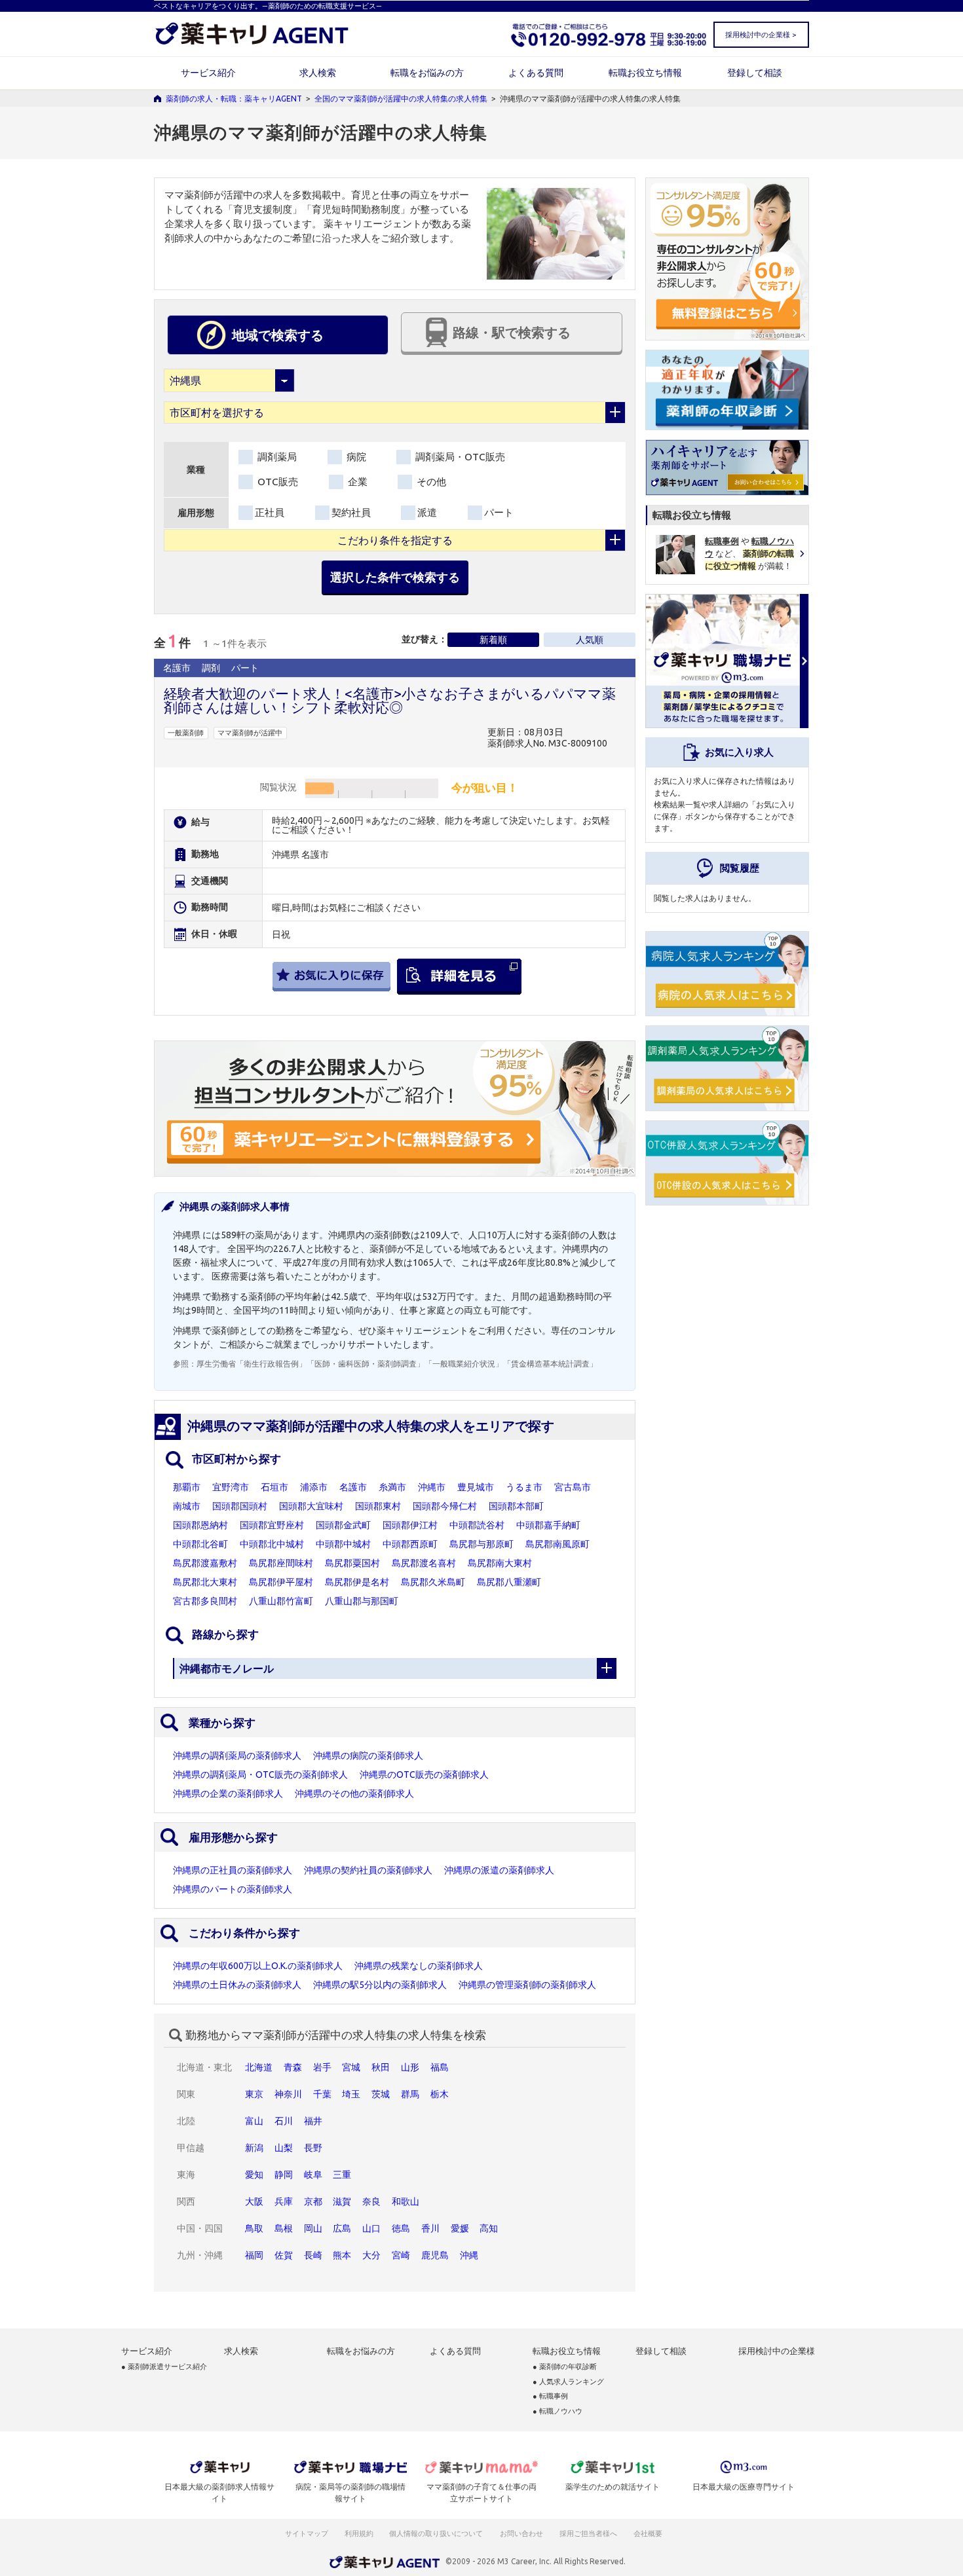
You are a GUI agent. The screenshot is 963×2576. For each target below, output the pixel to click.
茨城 (381, 2094)
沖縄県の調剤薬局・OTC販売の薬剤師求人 (260, 1775)
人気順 (590, 640)
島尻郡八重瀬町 (509, 1582)
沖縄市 (432, 1487)
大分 (371, 2255)
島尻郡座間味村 (281, 1563)
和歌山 (406, 2201)
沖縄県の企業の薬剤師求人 (228, 1794)
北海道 (259, 2067)
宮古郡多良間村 (205, 1601)
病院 (355, 457)
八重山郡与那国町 (362, 1601)
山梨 (284, 2148)
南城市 (187, 1506)
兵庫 (284, 2201)
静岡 (284, 2175)
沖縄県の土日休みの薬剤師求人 (237, 1985)
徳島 (401, 2228)
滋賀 (342, 2201)
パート (499, 512)
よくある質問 (536, 73)
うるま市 (524, 1487)
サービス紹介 (208, 73)
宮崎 (401, 2255)
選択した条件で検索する (395, 577)
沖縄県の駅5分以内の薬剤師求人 (380, 1985)
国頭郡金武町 (343, 1525)
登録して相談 (755, 73)
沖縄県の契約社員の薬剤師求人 (368, 1870)
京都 (313, 2201)
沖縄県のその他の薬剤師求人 (354, 1794)
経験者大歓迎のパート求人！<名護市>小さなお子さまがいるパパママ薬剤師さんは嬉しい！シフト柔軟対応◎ (390, 700)
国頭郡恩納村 (200, 1525)
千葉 (322, 2094)
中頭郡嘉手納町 (548, 1525)
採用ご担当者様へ (589, 2533)
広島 (342, 2228)
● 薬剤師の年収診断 (565, 2367)
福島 (440, 2067)
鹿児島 (435, 2255)
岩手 (322, 2067)
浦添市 (314, 1487)
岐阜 (313, 2175)
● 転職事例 (550, 2396)
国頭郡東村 (378, 1506)
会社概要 (649, 2533)
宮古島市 (573, 1487)
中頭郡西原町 (410, 1544)
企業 (356, 482)
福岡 (254, 2255)
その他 (430, 482)
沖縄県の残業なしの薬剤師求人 (419, 1966)
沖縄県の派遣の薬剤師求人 (499, 1870)
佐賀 (284, 2255)
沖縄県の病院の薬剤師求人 (368, 1756)
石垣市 (274, 1487)
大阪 (254, 2201)
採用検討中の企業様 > (761, 35)
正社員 (270, 512)
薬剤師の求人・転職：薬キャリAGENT (234, 99)
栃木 (440, 2094)
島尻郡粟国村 (352, 1563)
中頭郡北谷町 (200, 1544)
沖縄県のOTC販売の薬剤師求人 (424, 1775)
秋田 (381, 2067)
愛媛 (460, 2228)
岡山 (313, 2228)
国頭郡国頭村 (240, 1506)
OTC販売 (276, 482)
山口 (371, 2228)
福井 (313, 2121)
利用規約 (359, 2533)
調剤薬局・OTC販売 (459, 457)
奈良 (371, 2201)
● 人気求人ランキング (568, 2382)
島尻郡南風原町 (557, 1544)
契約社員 (351, 512)
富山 (254, 2121)
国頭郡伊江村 (410, 1525)
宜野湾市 (231, 1487)
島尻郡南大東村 (500, 1563)
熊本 (342, 2255)
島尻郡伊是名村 (357, 1582)
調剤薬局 (276, 457)
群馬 (410, 2094)
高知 (489, 2228)
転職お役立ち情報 (645, 73)
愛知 (254, 2175)
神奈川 (288, 2094)
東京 (254, 2094)
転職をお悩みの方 (427, 73)
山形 (410, 2067)
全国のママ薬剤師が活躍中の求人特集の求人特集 (401, 99)
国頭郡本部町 (516, 1506)
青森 (293, 2067)
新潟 (254, 2148)
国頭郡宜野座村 (272, 1525)
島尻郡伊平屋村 (281, 1582)
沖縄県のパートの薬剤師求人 (233, 1889)
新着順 (493, 640)
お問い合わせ (522, 2533)
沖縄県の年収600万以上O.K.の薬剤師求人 (258, 1966)
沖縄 (469, 2255)
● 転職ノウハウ (557, 2411)
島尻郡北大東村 (205, 1582)
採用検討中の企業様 (777, 2351)
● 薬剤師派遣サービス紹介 (164, 2367)
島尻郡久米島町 (433, 1582)
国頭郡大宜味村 (311, 1506)
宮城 (351, 2067)
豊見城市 (476, 1487)
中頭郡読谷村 (477, 1525)
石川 (284, 2121)
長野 (313, 2148)
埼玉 (351, 2094)
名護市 (353, 1487)
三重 (342, 2175)
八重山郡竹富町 (281, 1601)
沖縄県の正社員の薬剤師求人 (233, 1870)
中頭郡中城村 (343, 1544)
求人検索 (318, 73)
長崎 (313, 2255)
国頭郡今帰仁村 (445, 1506)
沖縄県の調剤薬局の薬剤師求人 (237, 1756)
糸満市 (392, 1487)
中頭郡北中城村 (272, 1544)
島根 (284, 2228)
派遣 (427, 512)
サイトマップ (307, 2533)
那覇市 (187, 1487)
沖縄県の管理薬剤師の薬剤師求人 (527, 1985)
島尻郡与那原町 (481, 1544)
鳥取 (254, 2228)
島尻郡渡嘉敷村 (205, 1563)
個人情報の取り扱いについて (437, 2533)
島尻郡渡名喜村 (424, 1563)
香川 (430, 2228)
